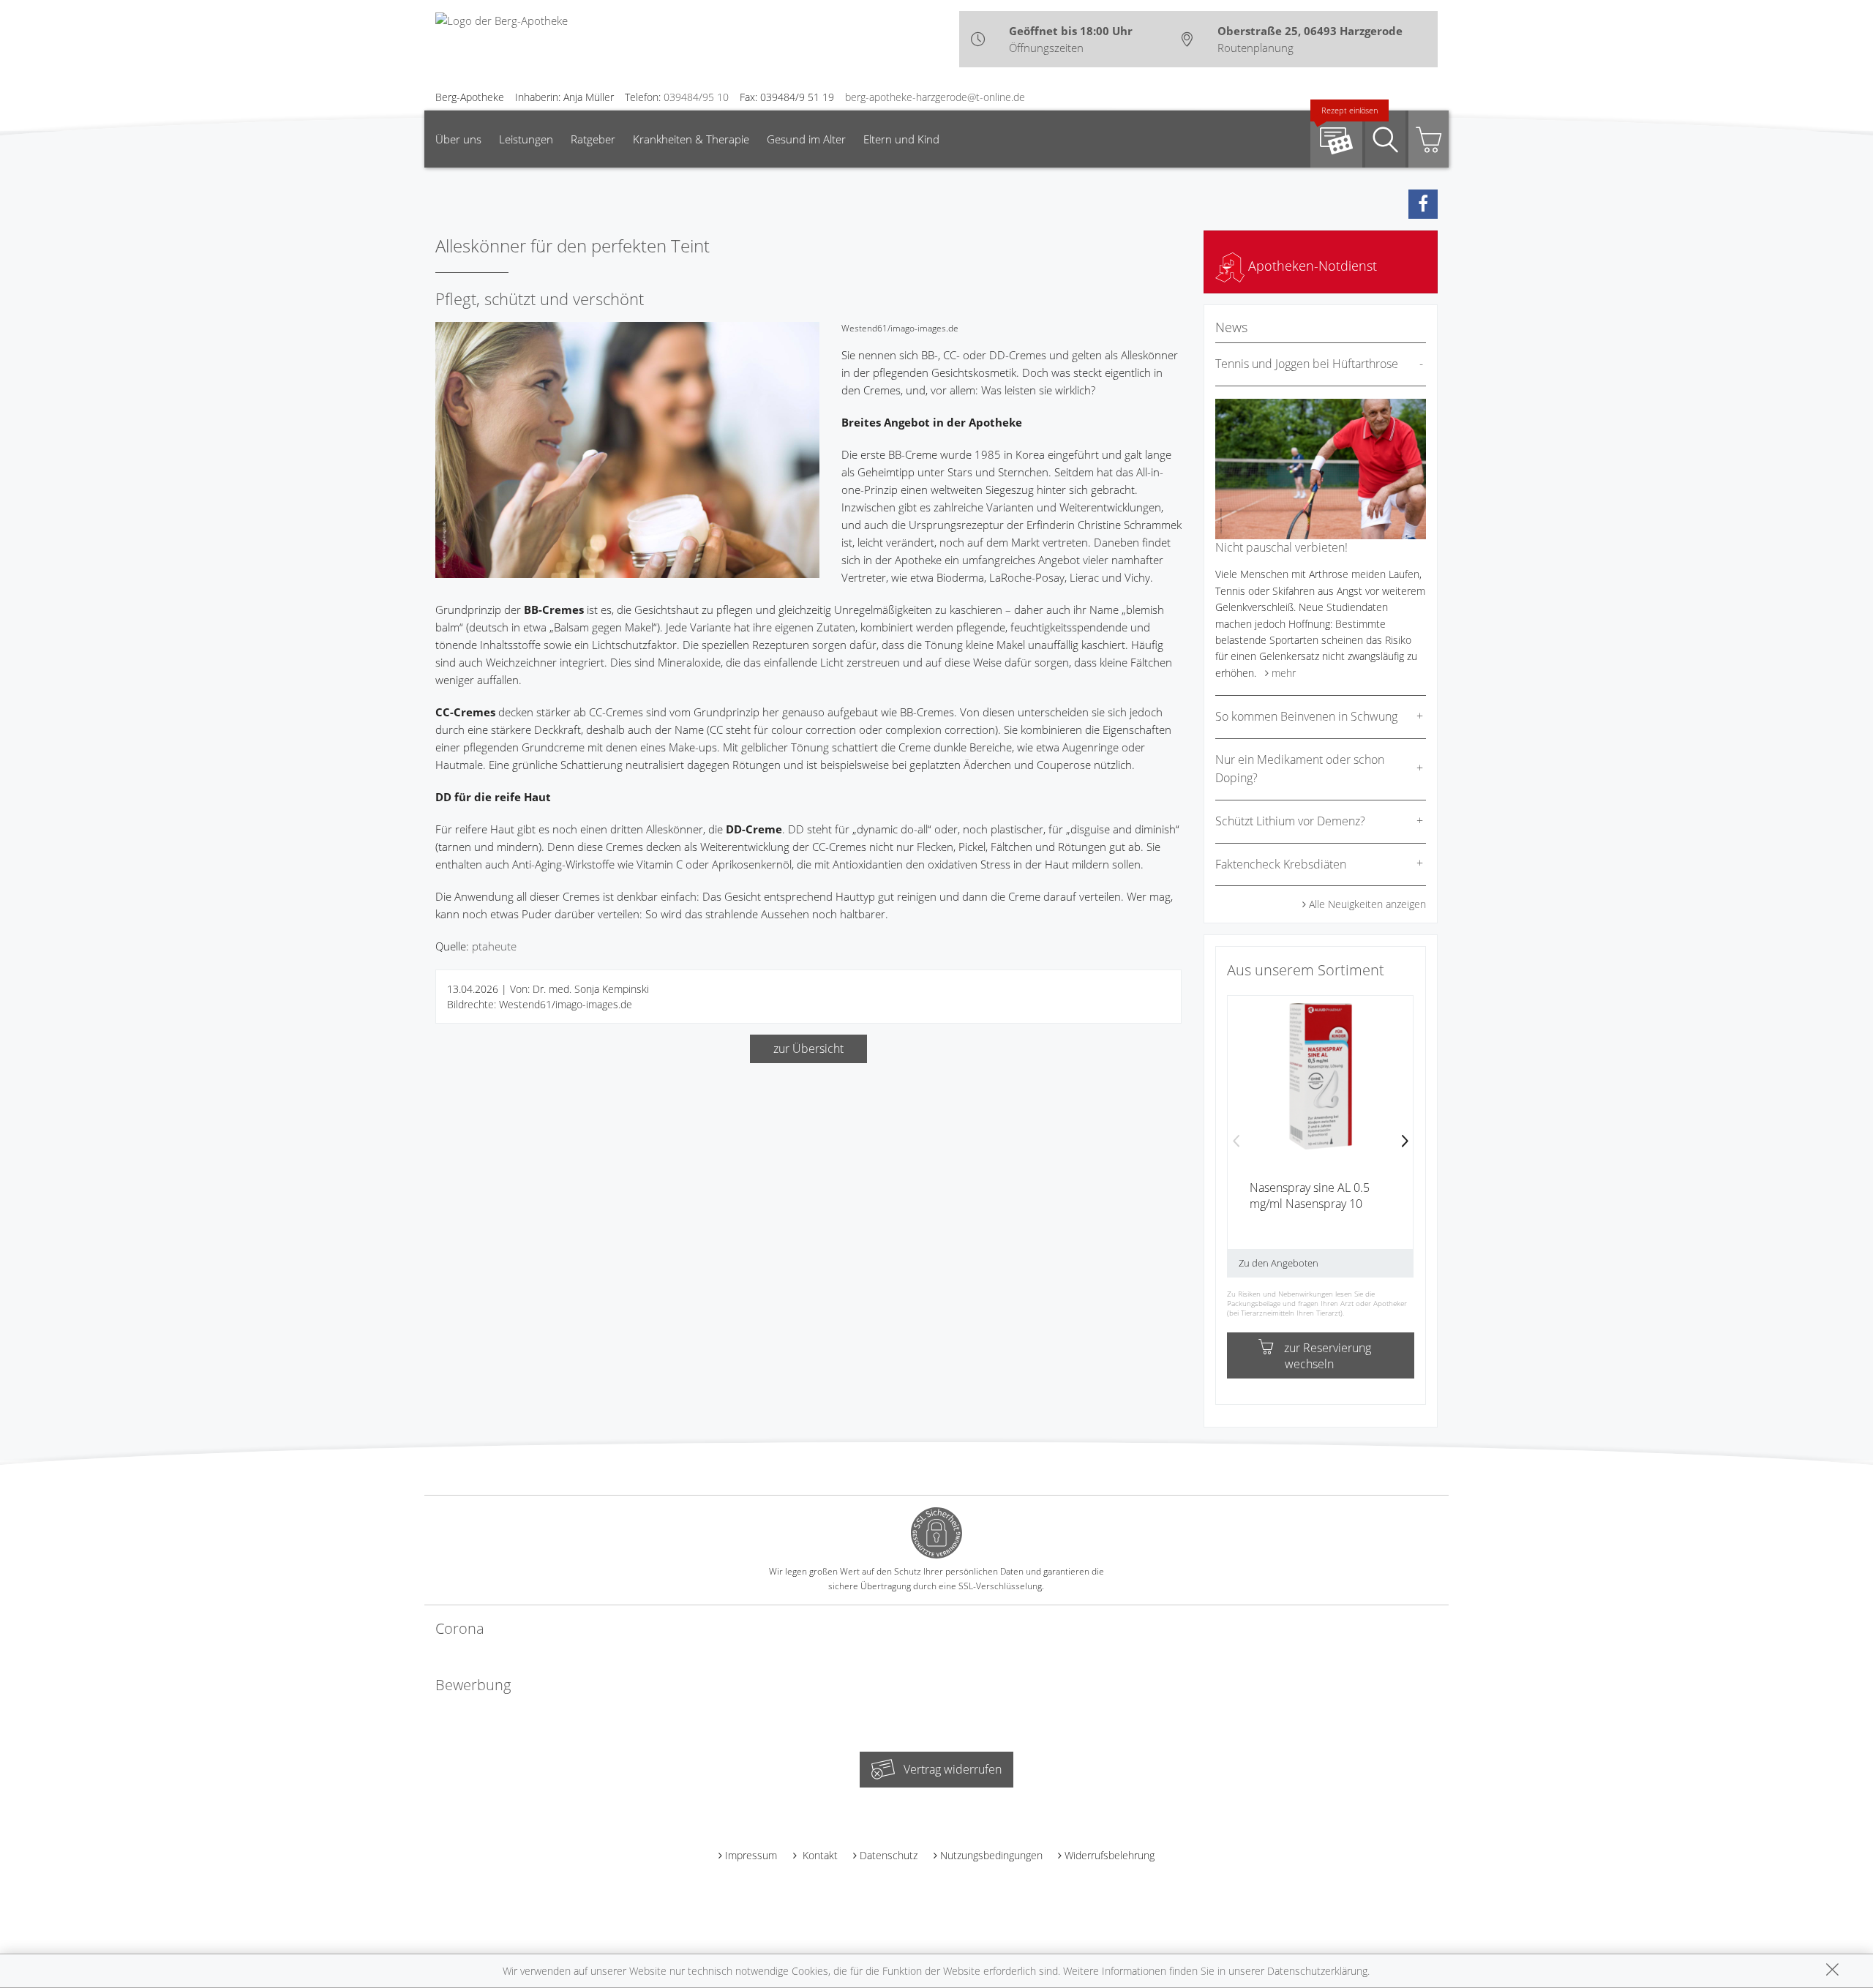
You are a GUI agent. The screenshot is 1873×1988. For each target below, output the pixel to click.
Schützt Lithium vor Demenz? (1290, 821)
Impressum (751, 1855)
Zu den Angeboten (1279, 1263)
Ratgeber (593, 139)
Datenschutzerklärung (1317, 1971)
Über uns (458, 139)
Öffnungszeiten (1046, 48)
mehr (1284, 673)
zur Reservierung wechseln (1328, 1356)
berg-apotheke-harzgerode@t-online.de (935, 97)
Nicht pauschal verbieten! (1281, 547)
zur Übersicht (808, 1049)
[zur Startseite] (502, 19)
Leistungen (526, 139)
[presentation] (1236, 1142)
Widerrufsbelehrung (1110, 1855)
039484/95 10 (696, 97)
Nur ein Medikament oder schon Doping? (1300, 769)
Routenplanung (1255, 48)
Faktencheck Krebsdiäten (1281, 864)
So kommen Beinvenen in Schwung (1306, 716)
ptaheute (494, 946)
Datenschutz (889, 1855)
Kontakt (819, 1855)
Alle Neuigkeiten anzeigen (1367, 904)
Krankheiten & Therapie (691, 139)
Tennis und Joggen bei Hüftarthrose (1307, 364)
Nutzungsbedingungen (991, 1855)
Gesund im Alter (806, 139)
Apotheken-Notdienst (1311, 266)
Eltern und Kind (901, 139)
